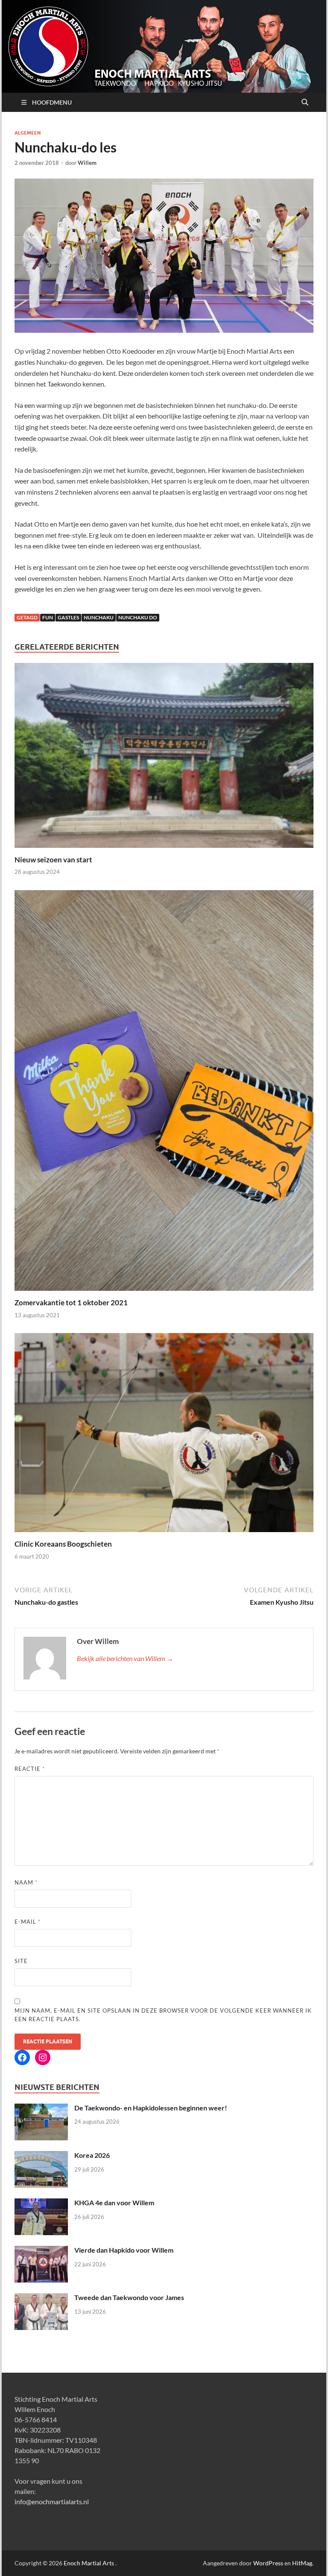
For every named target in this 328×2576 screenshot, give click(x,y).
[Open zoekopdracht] (305, 103)
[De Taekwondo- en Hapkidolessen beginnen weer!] (41, 2109)
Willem (87, 163)
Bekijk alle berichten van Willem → (125, 1658)
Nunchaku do (138, 617)
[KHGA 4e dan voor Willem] (41, 2203)
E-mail (28, 1922)
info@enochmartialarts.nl (52, 2501)
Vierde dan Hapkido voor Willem (124, 2250)
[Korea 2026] (41, 2156)
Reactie (30, 1769)
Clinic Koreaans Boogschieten (63, 1544)
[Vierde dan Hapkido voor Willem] (41, 2251)
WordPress (268, 2563)
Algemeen (28, 133)
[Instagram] (43, 2057)
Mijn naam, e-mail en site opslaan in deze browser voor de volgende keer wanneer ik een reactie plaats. (163, 2015)
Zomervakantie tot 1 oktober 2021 (71, 1303)
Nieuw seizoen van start (53, 860)
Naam (26, 1882)
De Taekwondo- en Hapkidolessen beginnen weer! (151, 2108)
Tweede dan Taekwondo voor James (129, 2297)
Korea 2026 (92, 2155)
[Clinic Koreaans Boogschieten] (164, 1435)
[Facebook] (22, 2057)
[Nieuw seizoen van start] (164, 758)
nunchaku (99, 617)
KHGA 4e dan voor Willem (114, 2202)
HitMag (302, 2563)
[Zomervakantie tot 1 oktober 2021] (164, 1093)
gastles (68, 617)
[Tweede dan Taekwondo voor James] (41, 2298)
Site (21, 1961)
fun (48, 617)
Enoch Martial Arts (89, 2563)
